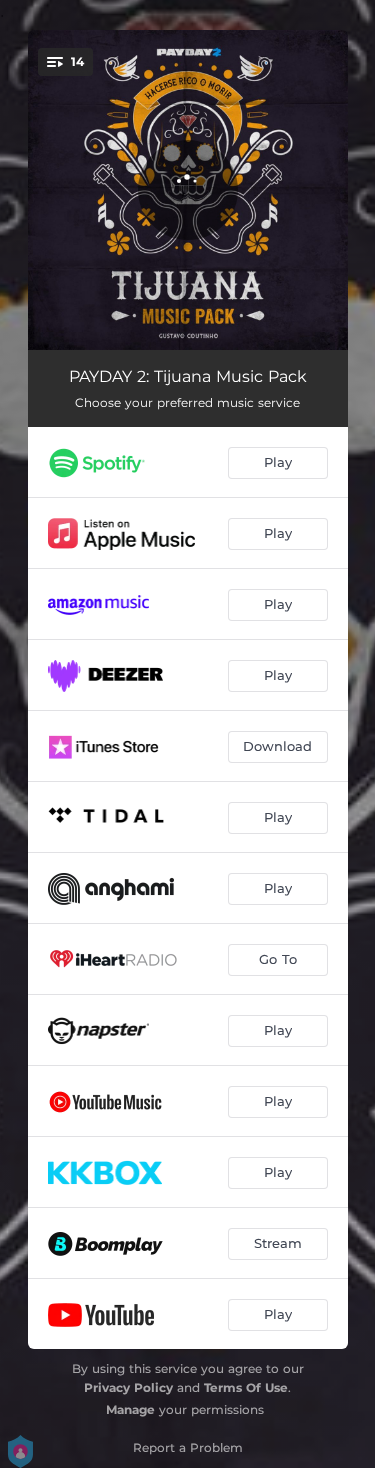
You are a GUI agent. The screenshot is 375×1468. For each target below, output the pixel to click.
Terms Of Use (246, 1387)
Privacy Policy (128, 1387)
